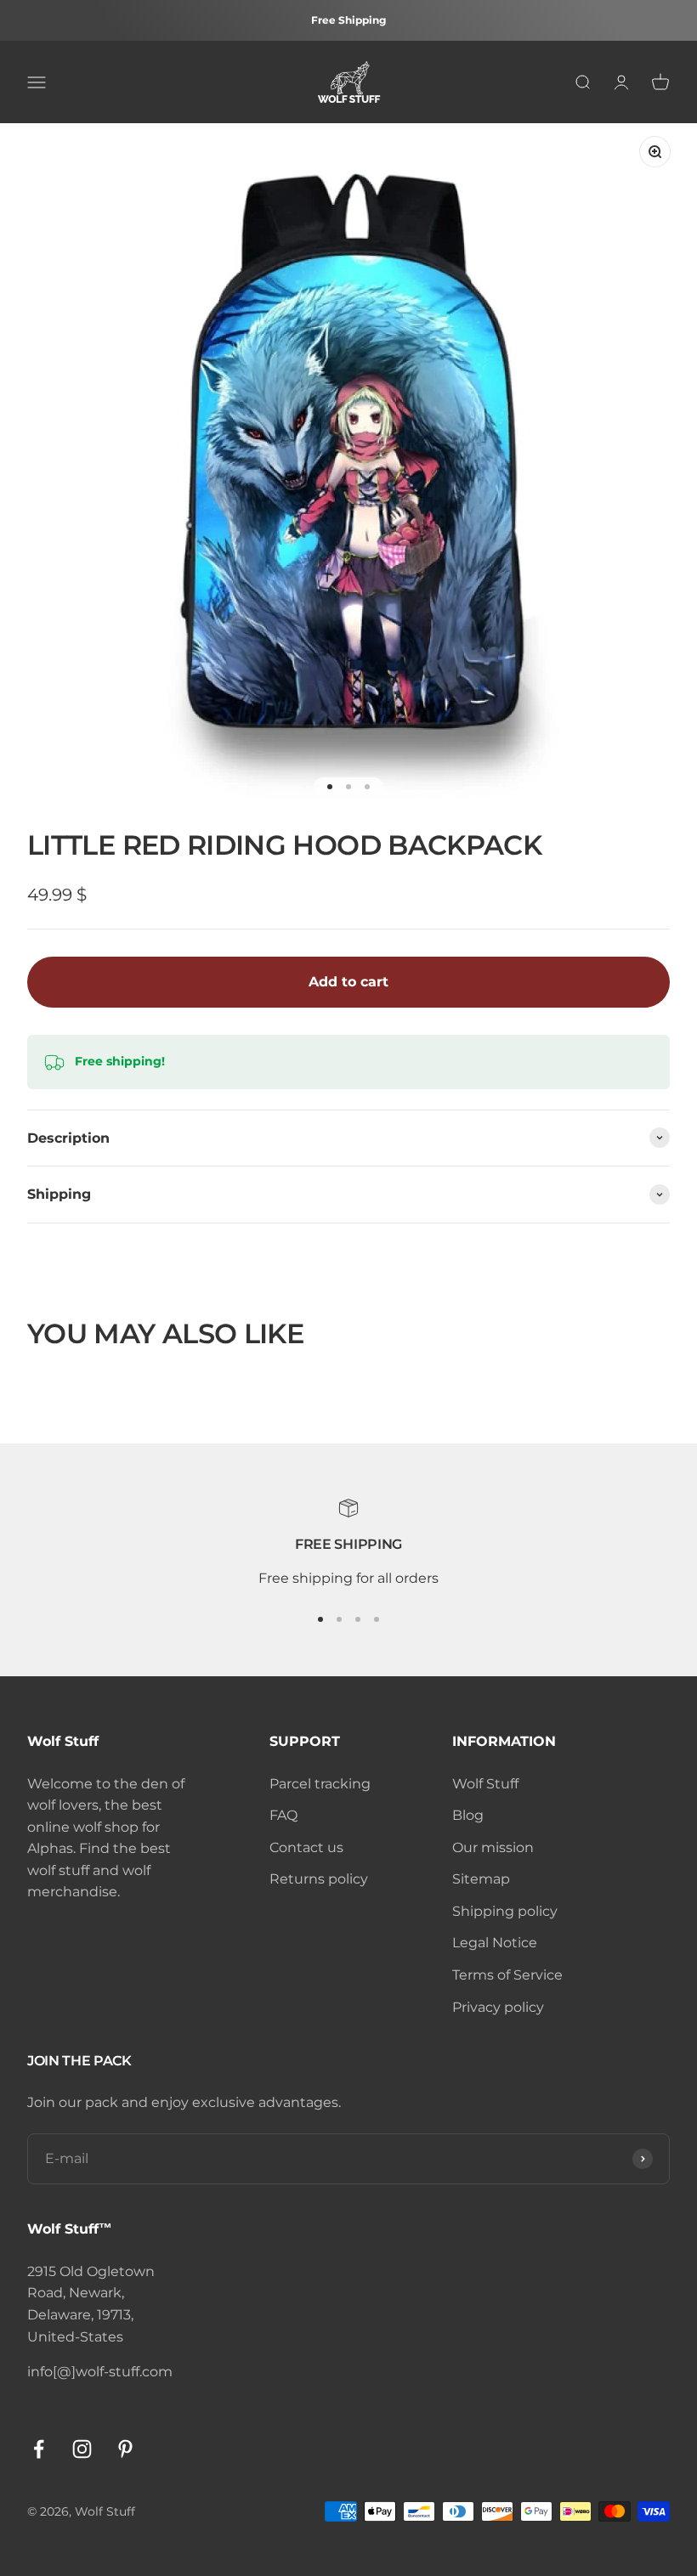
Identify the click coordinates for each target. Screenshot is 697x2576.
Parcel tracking (320, 1784)
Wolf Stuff (485, 1784)
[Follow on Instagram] (82, 2449)
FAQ (283, 1815)
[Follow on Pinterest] (125, 2449)
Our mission (493, 1847)
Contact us (306, 1847)
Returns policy (319, 1879)
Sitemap (481, 1879)
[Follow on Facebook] (39, 2449)
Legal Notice (495, 1943)
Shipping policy (505, 1911)
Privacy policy (498, 2007)
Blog (468, 1815)
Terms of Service (507, 1975)
